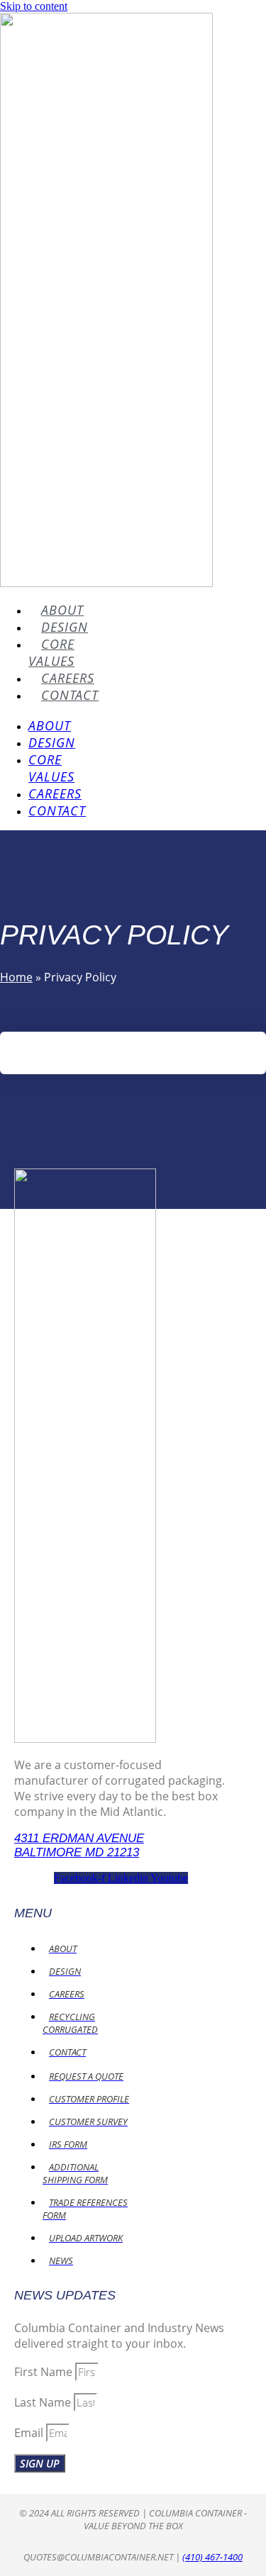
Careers (68, 678)
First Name (45, 2372)
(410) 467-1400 (212, 2557)
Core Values (51, 652)
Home (16, 977)
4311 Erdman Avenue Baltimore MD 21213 (79, 1845)
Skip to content (34, 6)
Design (65, 627)
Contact (70, 695)
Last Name (44, 2402)
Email (30, 2433)
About (62, 610)
